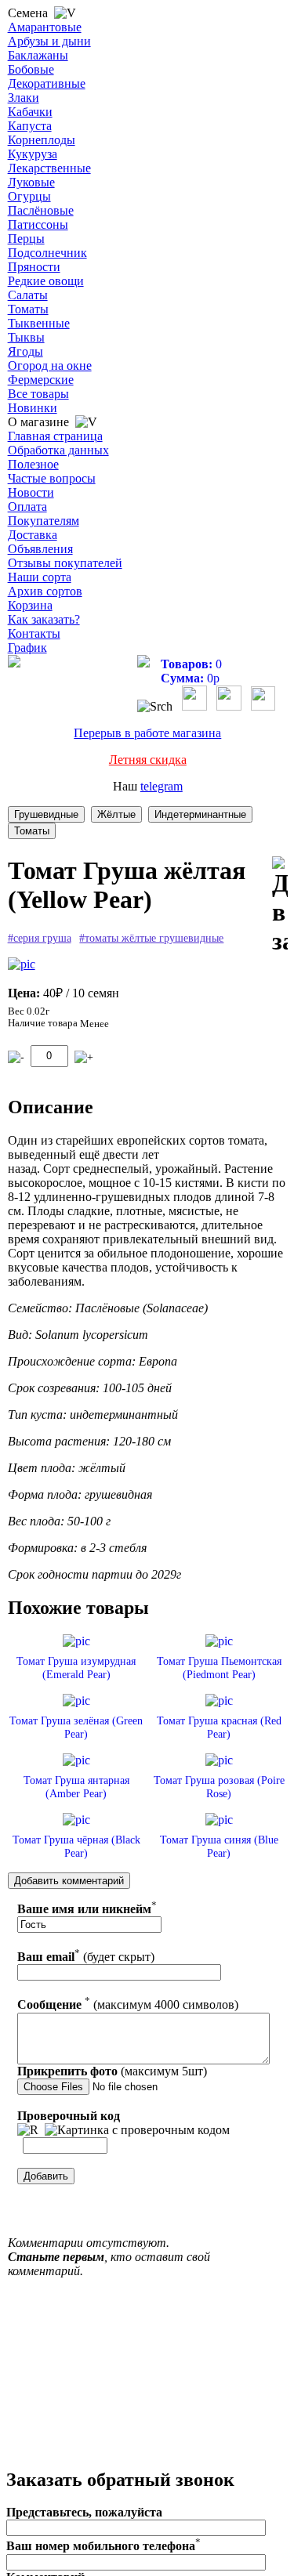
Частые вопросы (52, 478)
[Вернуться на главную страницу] (14, 663)
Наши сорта (40, 577)
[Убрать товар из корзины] (16, 1057)
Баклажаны (38, 55)
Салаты (28, 295)
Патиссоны (38, 224)
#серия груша (40, 938)
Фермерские (41, 380)
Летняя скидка (148, 760)
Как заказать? (44, 619)
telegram (162, 786)
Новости (31, 492)
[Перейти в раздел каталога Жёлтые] (116, 814)
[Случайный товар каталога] (263, 706)
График (27, 648)
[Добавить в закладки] (280, 906)
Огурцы (29, 196)
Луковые (31, 182)
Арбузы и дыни (49, 41)
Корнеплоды (42, 140)
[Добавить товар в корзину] (84, 1057)
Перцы (26, 239)
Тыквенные (39, 323)
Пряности (34, 267)
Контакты (34, 633)
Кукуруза (33, 154)
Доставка (33, 535)
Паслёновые (41, 210)
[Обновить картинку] (28, 2130)
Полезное (33, 464)
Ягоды (25, 351)
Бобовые (31, 69)
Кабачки (30, 112)
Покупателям (44, 521)
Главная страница (55, 436)
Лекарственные (49, 168)
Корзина (30, 605)
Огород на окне (50, 365)
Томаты (28, 309)
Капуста (30, 126)
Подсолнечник (47, 253)
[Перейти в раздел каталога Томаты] (32, 831)
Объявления (40, 549)
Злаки (24, 98)
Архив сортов (45, 591)
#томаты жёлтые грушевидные (151, 938)
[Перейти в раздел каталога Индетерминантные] (200, 814)
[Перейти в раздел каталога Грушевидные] (46, 814)
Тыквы (26, 337)
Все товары (38, 394)
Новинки (33, 408)
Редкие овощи (46, 281)
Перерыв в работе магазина (147, 733)
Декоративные (47, 83)
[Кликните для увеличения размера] (22, 964)
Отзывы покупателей (65, 563)
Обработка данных (58, 450)
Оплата (27, 507)
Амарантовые (45, 27)
